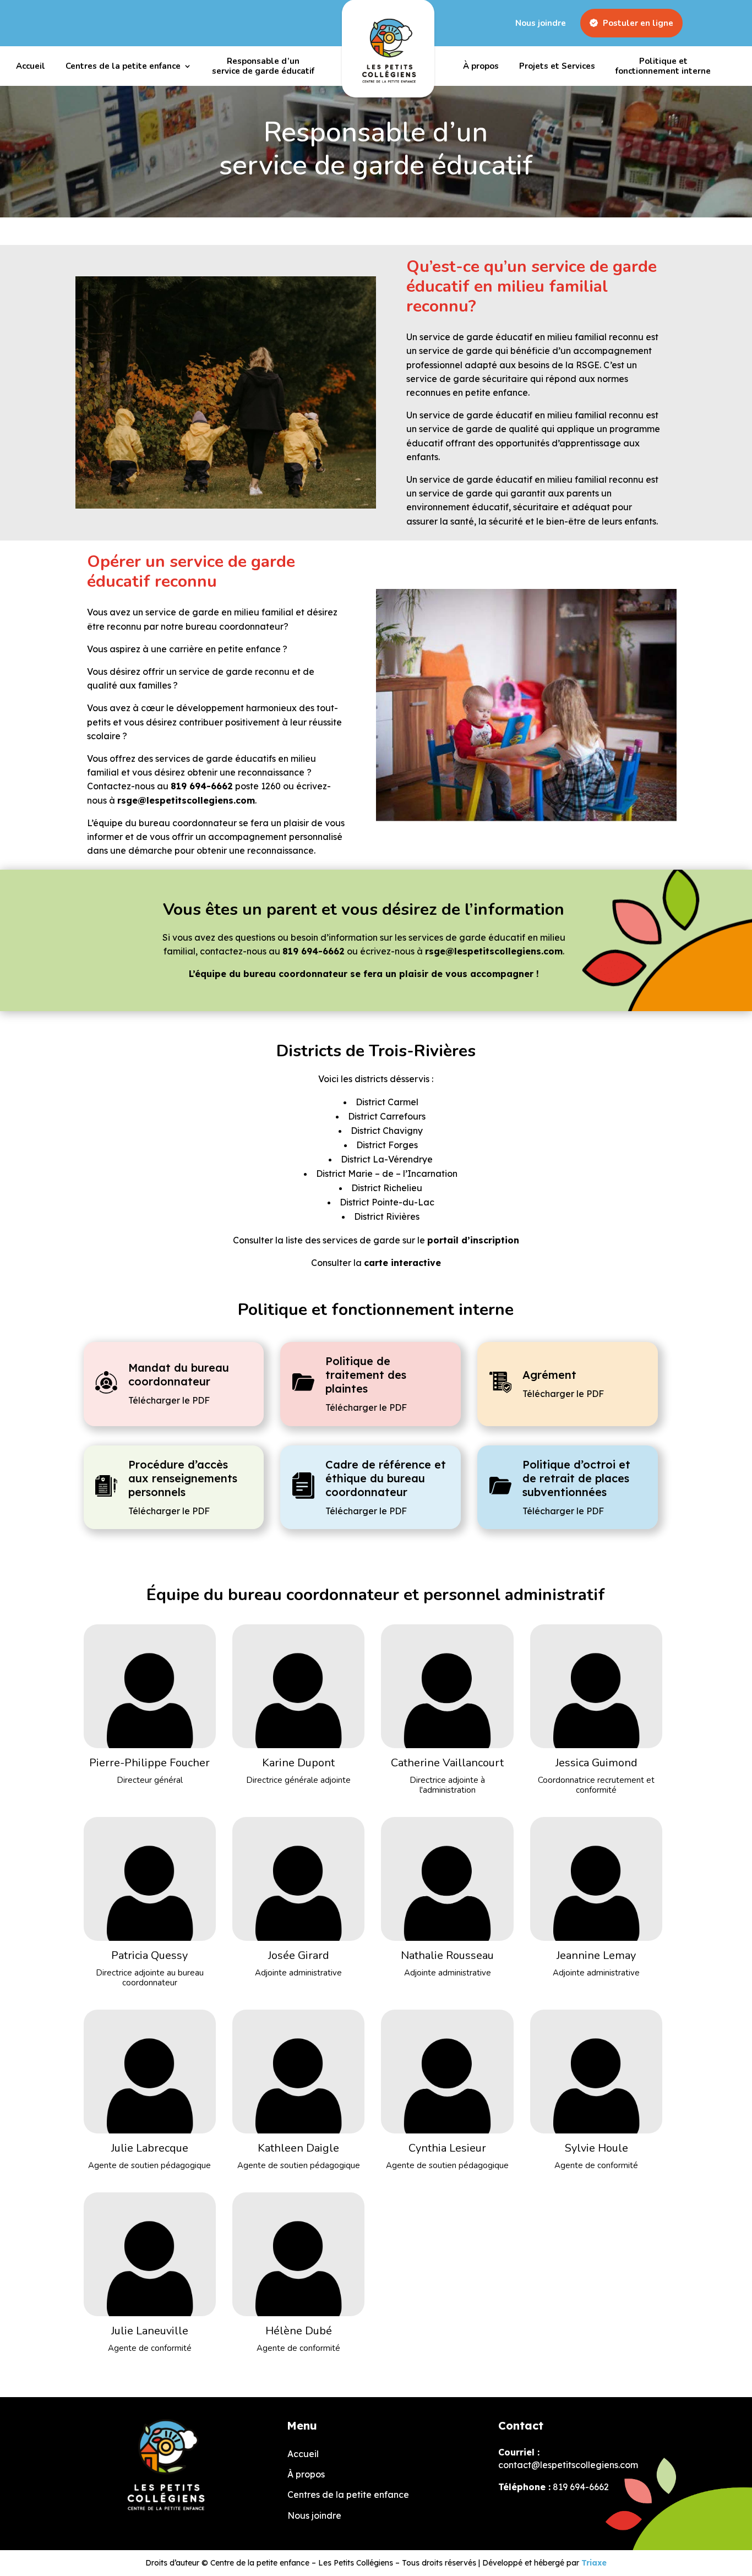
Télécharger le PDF (169, 1400)
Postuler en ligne (637, 23)
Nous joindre (541, 23)
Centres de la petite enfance (123, 66)
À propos (481, 66)
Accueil (31, 66)
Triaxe (594, 2563)
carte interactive (402, 1263)
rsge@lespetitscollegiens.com (186, 800)
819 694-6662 (202, 786)
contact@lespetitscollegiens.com (568, 2465)
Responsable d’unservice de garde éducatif (263, 66)
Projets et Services (557, 66)
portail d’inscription (473, 1240)
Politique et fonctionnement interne (663, 66)
